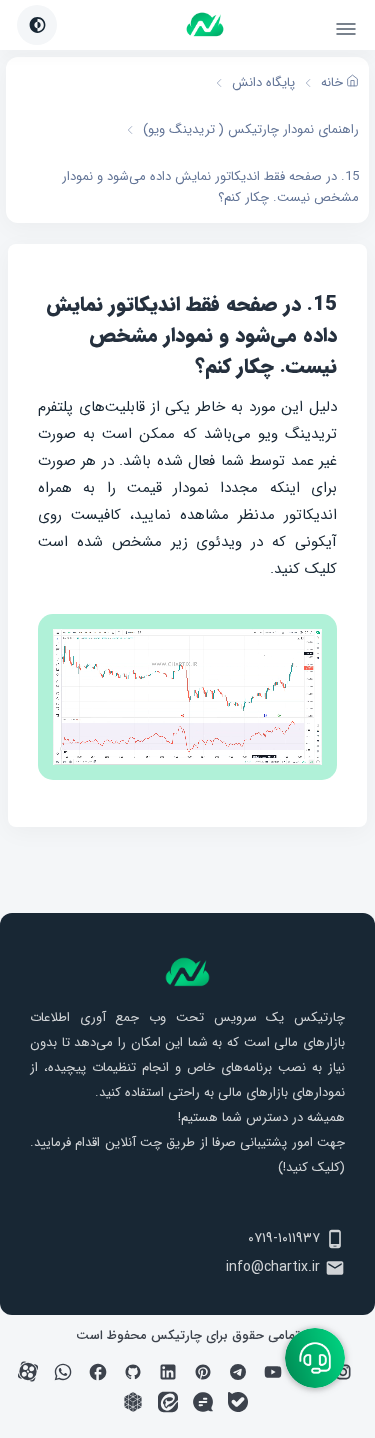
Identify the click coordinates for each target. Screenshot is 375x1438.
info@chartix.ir (273, 1267)
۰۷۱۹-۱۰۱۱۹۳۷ (284, 1238)
